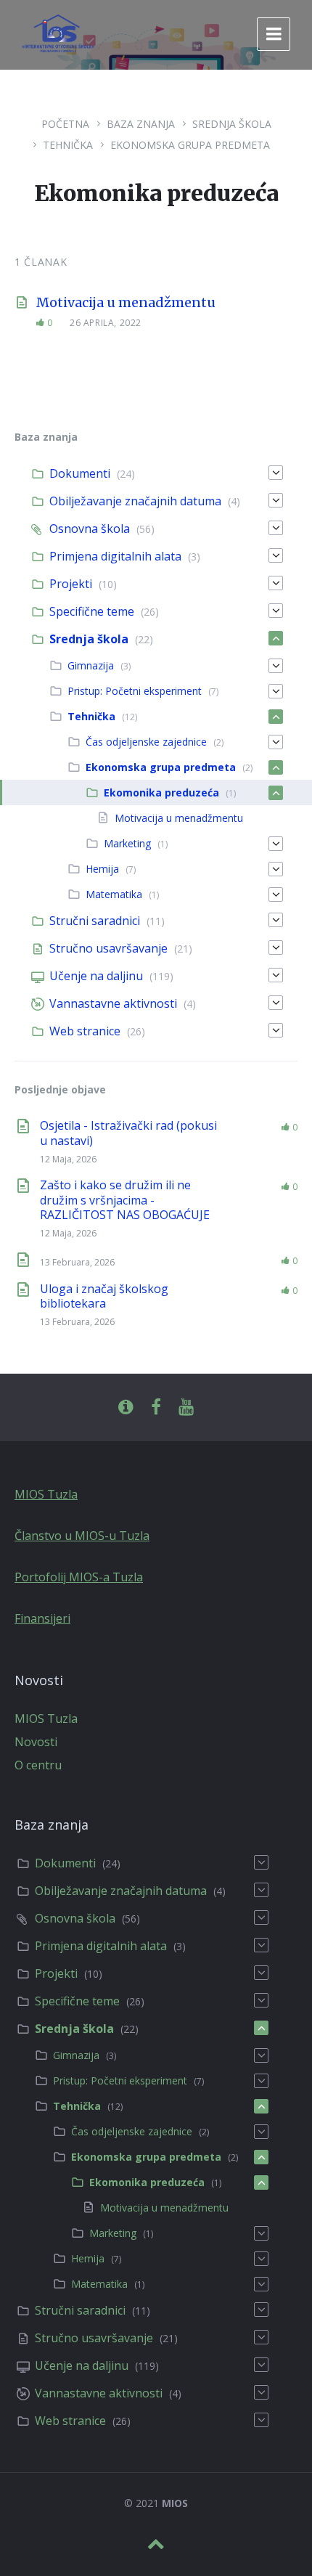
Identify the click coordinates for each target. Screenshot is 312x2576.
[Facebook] (156, 1407)
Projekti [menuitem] (71, 584)
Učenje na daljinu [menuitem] (96, 976)
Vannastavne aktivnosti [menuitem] (113, 1003)
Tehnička (68, 145)
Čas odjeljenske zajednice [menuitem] (146, 742)
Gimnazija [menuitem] (91, 665)
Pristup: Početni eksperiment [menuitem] (135, 691)
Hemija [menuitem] (102, 869)
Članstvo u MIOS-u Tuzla (82, 1536)
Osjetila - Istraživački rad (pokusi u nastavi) (128, 1133)
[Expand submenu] (276, 473)
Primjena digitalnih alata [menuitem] (115, 556)
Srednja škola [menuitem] (89, 639)
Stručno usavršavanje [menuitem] (108, 948)
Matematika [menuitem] (114, 894)
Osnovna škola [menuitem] (90, 529)
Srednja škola (232, 124)
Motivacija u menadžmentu (126, 302)
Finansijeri (42, 1618)
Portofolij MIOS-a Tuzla (79, 1577)
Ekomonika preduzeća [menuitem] (161, 792)
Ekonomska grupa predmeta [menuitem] (161, 767)
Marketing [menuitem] (127, 843)
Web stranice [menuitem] (85, 1031)
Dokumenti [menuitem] (80, 473)
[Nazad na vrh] (156, 2544)
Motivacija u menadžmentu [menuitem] (179, 818)
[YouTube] (186, 1407)
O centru (38, 1765)
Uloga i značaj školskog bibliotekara (104, 1296)
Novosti (36, 1742)
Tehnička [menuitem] (91, 716)
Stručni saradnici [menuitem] (95, 921)
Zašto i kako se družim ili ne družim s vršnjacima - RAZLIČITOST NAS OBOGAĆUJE (125, 1200)
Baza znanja (141, 124)
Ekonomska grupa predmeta (190, 145)
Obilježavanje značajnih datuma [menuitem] (135, 501)
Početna (65, 124)
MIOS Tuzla (46, 1494)
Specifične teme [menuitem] (92, 611)
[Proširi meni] (274, 34)
